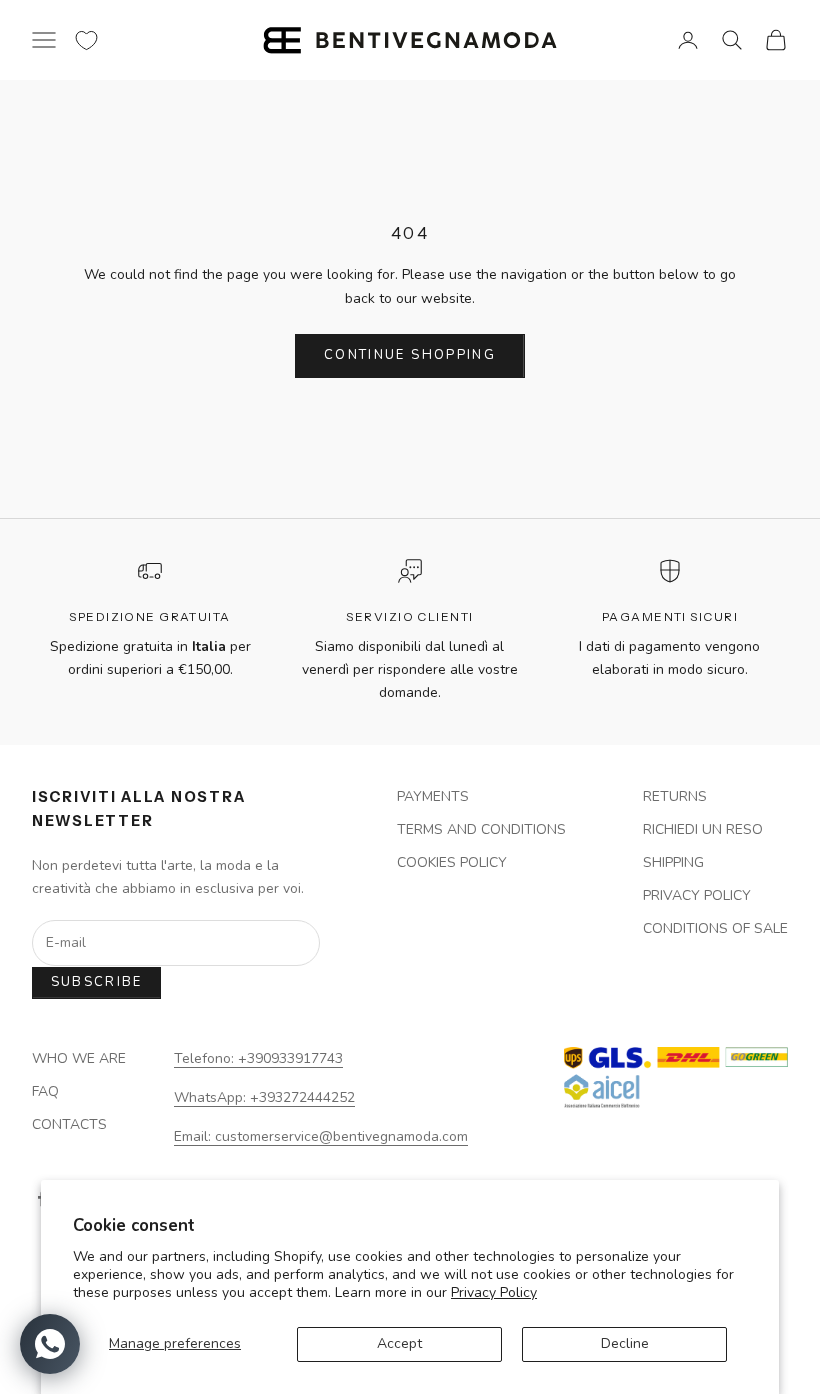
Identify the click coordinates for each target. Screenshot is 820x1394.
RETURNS (675, 796)
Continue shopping (410, 355)
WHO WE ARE (79, 1058)
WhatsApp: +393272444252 (264, 1097)
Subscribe (97, 982)
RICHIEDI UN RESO (703, 829)
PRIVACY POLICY (697, 895)
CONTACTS (69, 1124)
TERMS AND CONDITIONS (481, 829)
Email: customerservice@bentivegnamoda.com (321, 1136)
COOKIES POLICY (452, 862)
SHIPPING (673, 862)
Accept (399, 1343)
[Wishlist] (86, 40)
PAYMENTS (433, 796)
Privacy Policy (494, 1292)
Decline (625, 1343)
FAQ (45, 1091)
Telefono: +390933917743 (258, 1058)
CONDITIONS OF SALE (715, 928)
